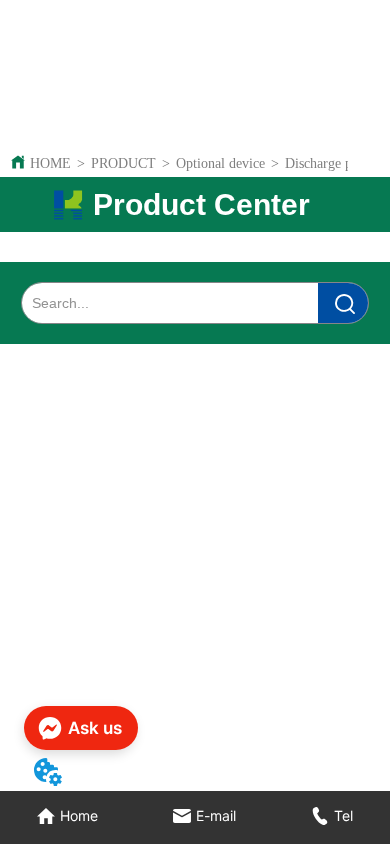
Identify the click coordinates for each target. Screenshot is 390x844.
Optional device (220, 163)
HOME (50, 163)
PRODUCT (123, 163)
